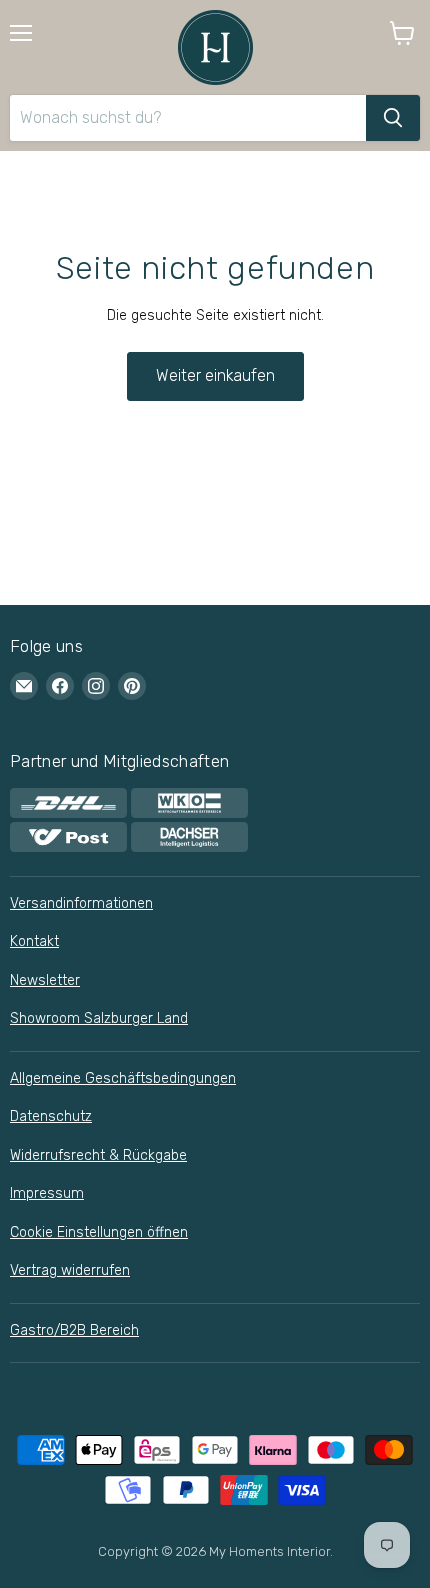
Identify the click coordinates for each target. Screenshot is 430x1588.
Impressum (47, 1193)
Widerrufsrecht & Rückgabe (98, 1155)
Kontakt (34, 941)
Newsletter (45, 980)
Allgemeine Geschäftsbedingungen (123, 1078)
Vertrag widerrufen (70, 1270)
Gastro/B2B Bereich (74, 1330)
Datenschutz (51, 1116)
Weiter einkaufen (215, 375)
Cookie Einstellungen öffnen (99, 1232)
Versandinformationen (81, 903)
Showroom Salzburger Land (99, 1018)
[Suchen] (393, 118)
